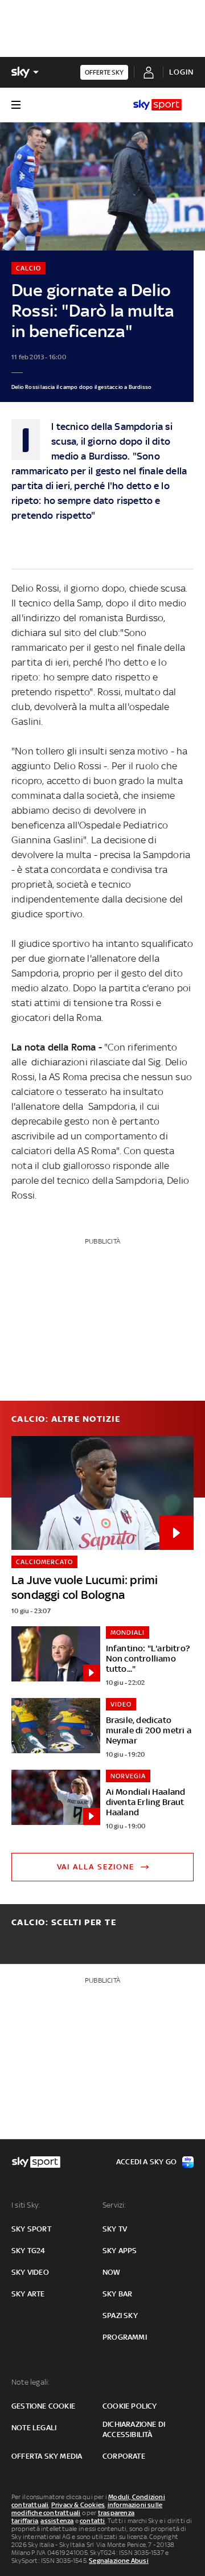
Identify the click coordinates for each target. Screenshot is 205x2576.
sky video (30, 2272)
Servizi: (114, 2205)
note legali (34, 2428)
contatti (93, 2521)
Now (112, 2272)
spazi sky (120, 2315)
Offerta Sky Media (47, 2456)
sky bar (117, 2294)
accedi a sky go (146, 2162)
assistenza (57, 2521)
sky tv (115, 2229)
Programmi (125, 2337)
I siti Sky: (26, 2205)
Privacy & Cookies (78, 2505)
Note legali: (30, 2382)
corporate (124, 2456)
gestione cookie (43, 2406)
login (181, 72)
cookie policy (130, 2406)
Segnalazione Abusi (119, 2561)
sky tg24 (28, 2251)
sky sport (31, 2229)
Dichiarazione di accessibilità (134, 2429)
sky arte (28, 2294)
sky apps (120, 2251)
